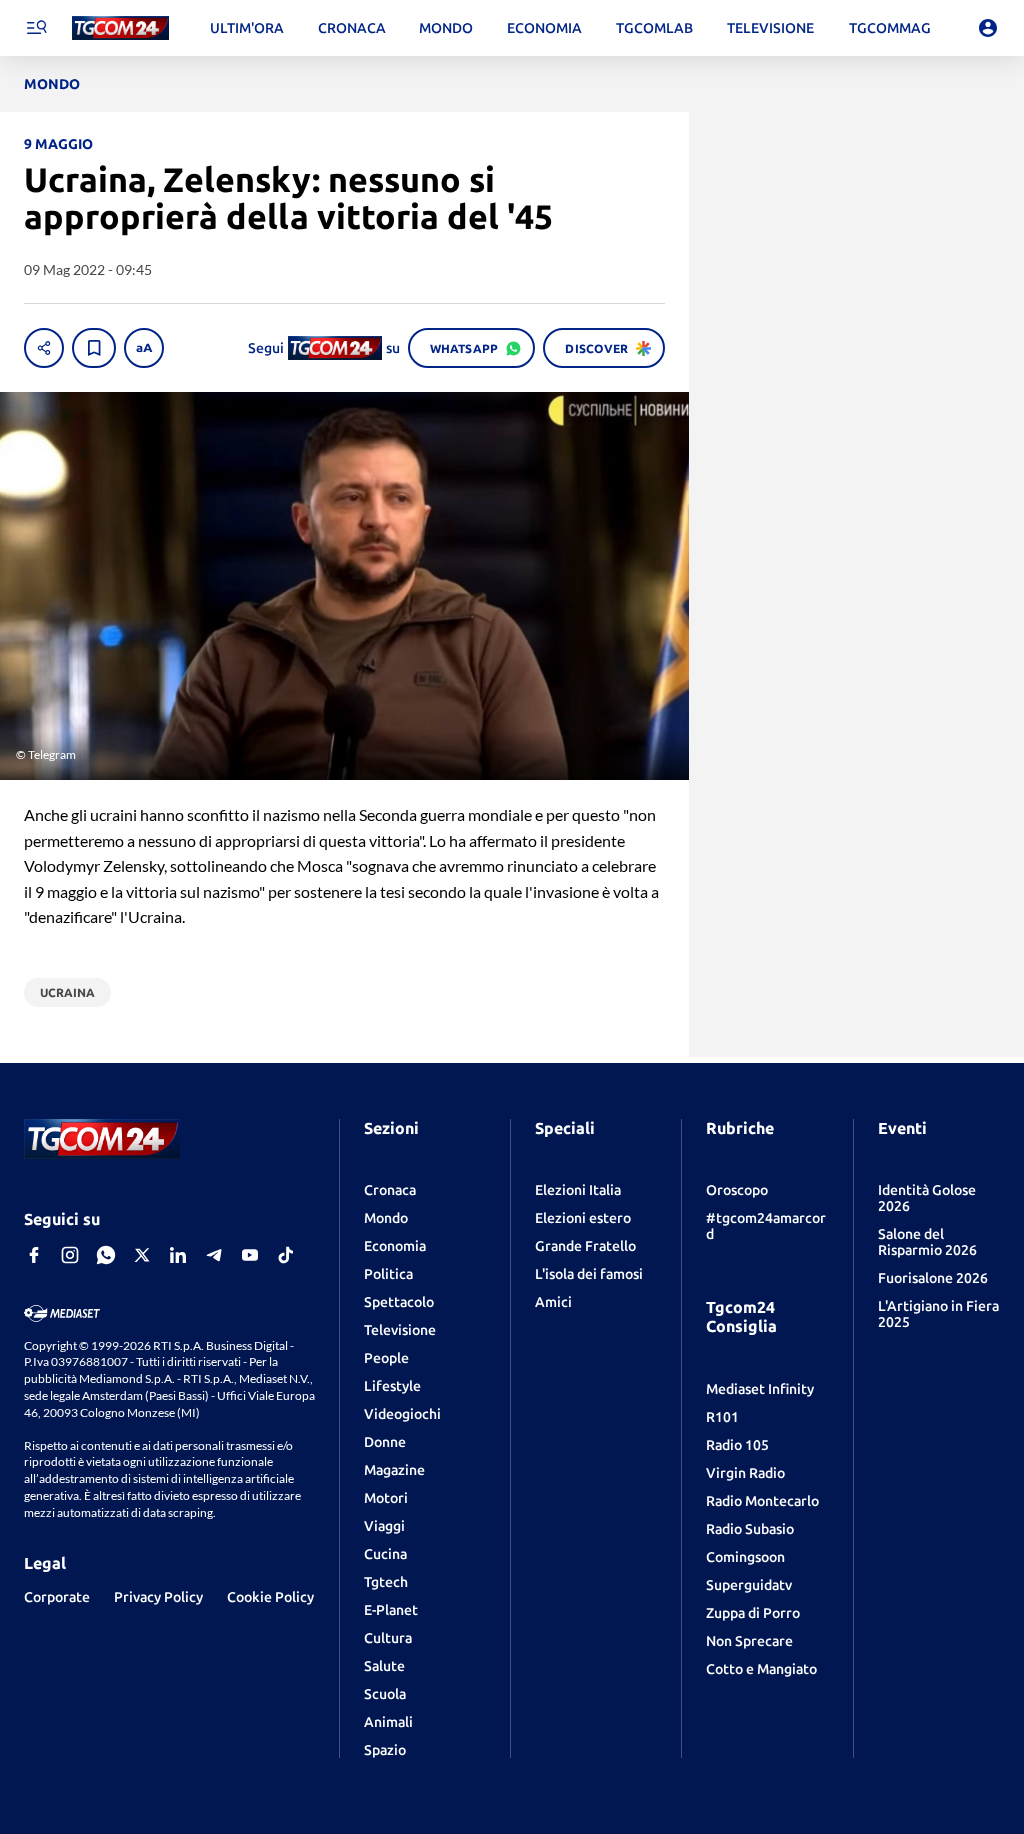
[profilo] (988, 28)
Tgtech (386, 1582)
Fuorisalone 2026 (933, 1278)
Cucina (385, 1554)
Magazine (394, 1470)
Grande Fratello (585, 1246)
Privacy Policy (158, 1597)
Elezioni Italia (578, 1190)
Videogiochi (402, 1414)
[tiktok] (286, 1255)
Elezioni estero (583, 1218)
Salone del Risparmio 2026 (927, 1242)
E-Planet (391, 1610)
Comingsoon (745, 1557)
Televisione (400, 1330)
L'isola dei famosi (589, 1274)
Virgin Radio (745, 1473)
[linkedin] (178, 1255)
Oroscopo (737, 1190)
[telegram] (214, 1255)
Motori (386, 1498)
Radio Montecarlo (762, 1501)
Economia (395, 1246)
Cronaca (390, 1190)
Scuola (385, 1694)
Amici (553, 1302)
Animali (388, 1722)
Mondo (386, 1218)
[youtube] (250, 1255)
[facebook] (34, 1255)
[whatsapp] (106, 1255)
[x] (142, 1255)
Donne (385, 1442)
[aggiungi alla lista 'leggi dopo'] (94, 348)
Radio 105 (737, 1445)
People (386, 1358)
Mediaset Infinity (760, 1389)
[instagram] (70, 1255)
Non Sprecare (749, 1641)
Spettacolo (399, 1302)
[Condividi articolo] (44, 348)
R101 (722, 1417)
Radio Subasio (750, 1529)
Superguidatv (749, 1585)
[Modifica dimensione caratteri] (144, 348)
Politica (388, 1274)
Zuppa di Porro (753, 1613)
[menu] (36, 28)
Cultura (388, 1638)
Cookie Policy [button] (270, 1597)
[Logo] (120, 28)
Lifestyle (392, 1386)
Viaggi (384, 1526)
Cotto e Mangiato (761, 1669)
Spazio (385, 1750)
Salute (384, 1666)
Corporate (57, 1597)
